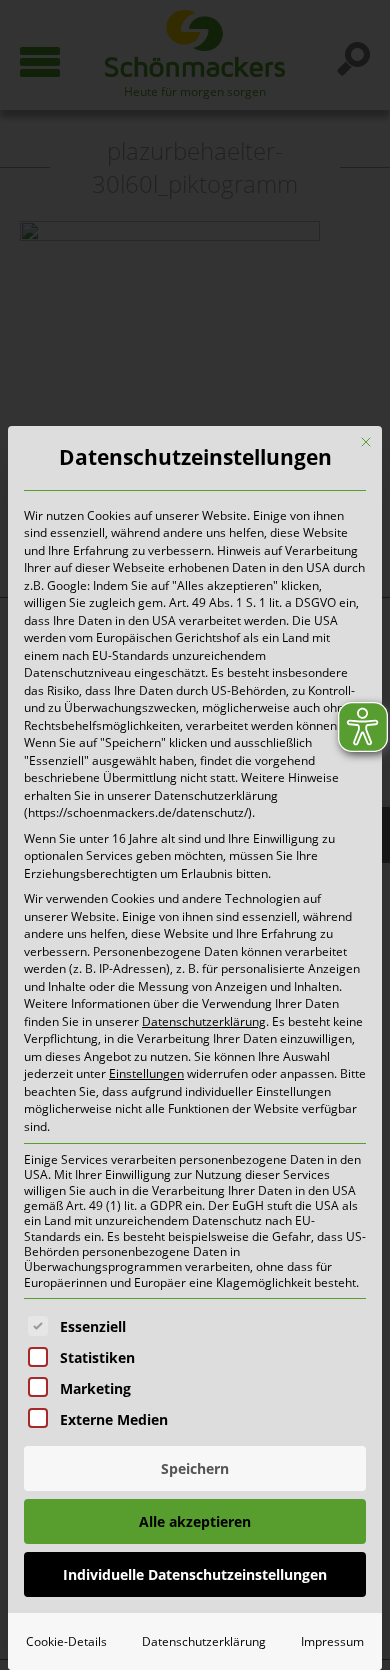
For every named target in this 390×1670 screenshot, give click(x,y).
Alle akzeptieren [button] (195, 1521)
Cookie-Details (66, 1641)
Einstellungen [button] (146, 1073)
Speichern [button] (195, 1468)
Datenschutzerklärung (204, 1021)
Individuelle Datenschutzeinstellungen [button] (195, 1574)
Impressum (332, 1641)
